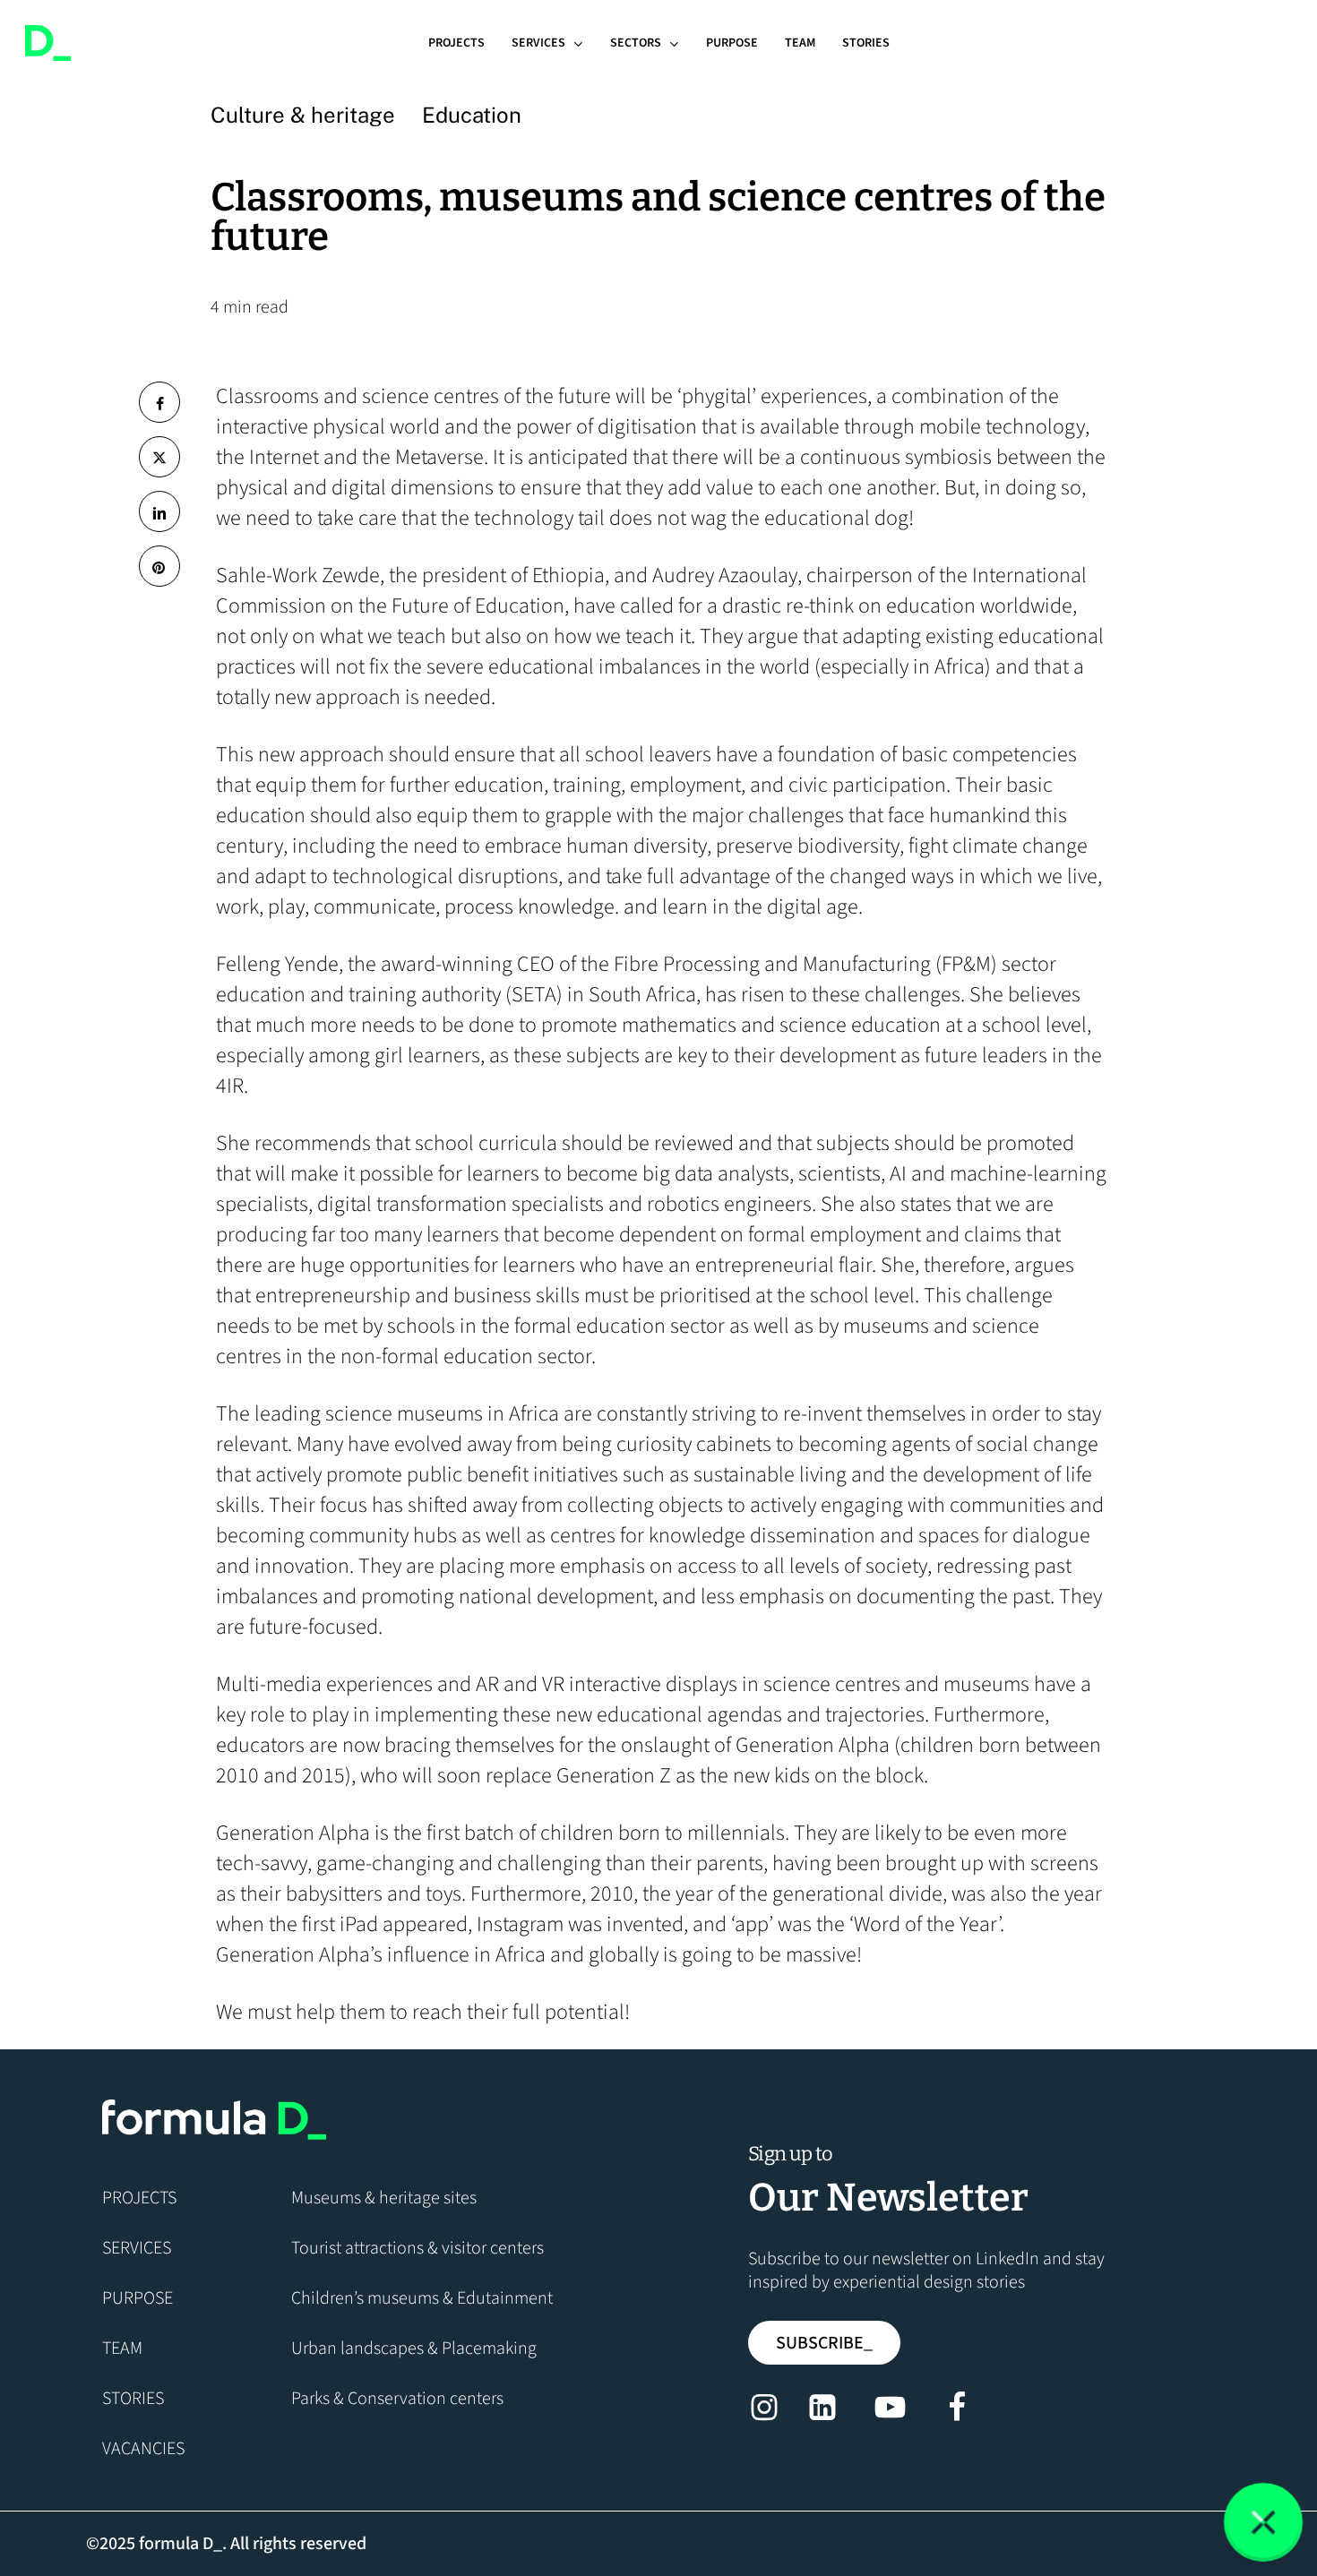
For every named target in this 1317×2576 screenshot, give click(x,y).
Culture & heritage (303, 115)
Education (472, 115)
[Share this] (159, 402)
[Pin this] (159, 566)
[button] (824, 2343)
